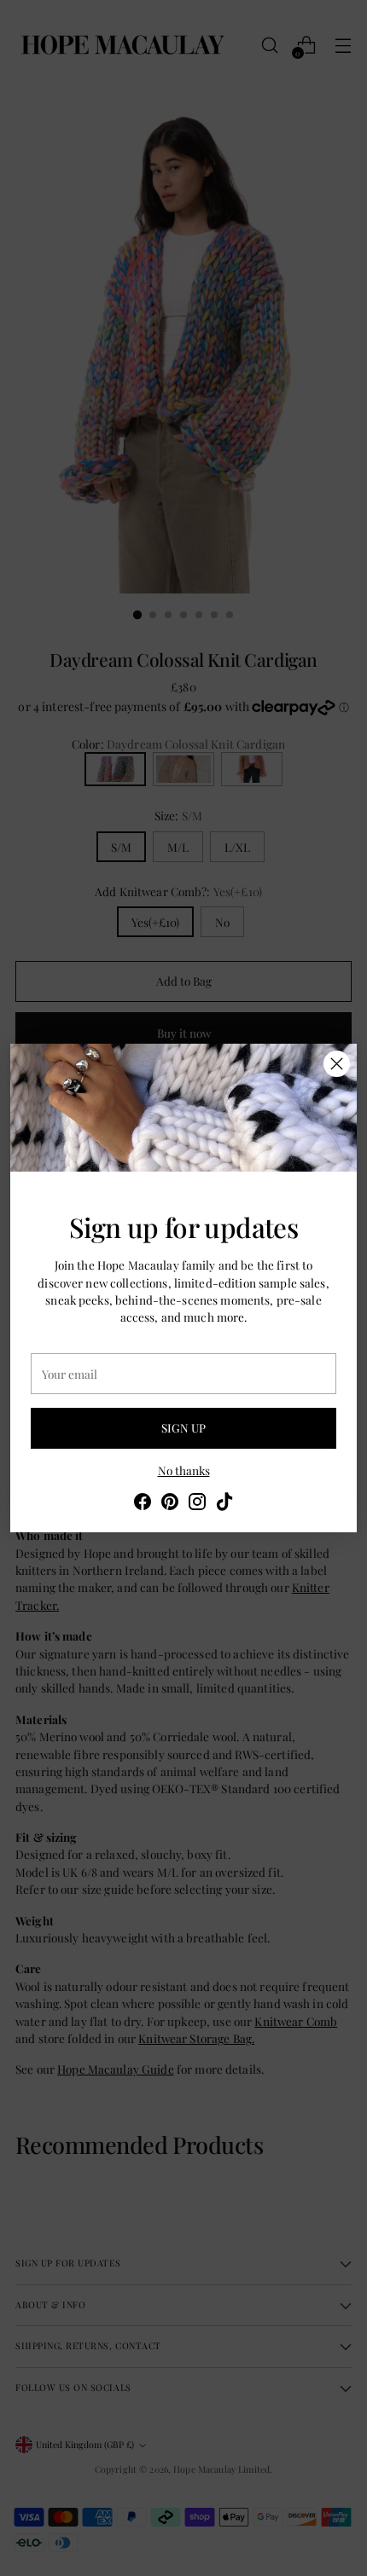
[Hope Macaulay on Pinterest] (170, 1503)
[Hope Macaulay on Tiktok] (224, 1503)
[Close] (337, 1064)
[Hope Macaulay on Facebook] (143, 1503)
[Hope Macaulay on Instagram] (197, 1503)
